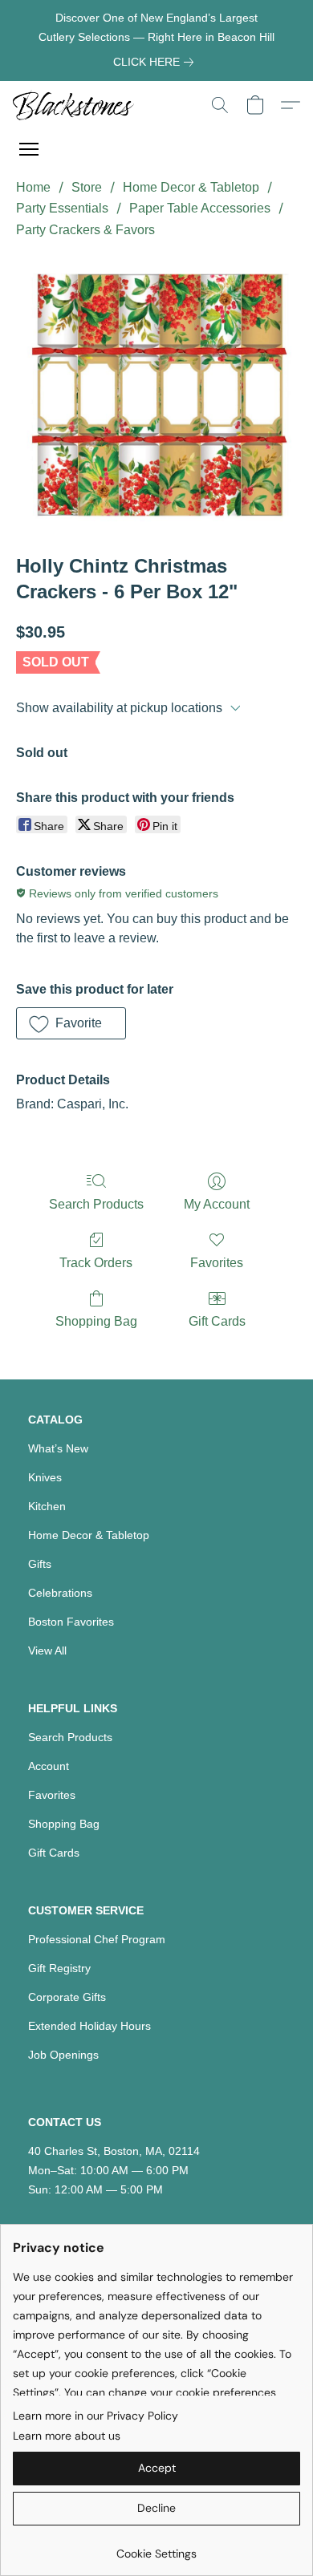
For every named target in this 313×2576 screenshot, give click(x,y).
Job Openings (63, 2055)
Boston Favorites (71, 1622)
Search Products (96, 1204)
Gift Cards (217, 1321)
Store (87, 187)
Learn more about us (67, 2436)
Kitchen (47, 1506)
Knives (45, 1477)
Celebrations (60, 1593)
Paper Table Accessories (200, 208)
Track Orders (96, 1263)
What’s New (58, 1448)
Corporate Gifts (67, 1997)
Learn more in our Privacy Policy (96, 2416)
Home (33, 187)
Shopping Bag (96, 1321)
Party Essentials (62, 208)
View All (47, 1651)
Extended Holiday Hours (89, 2026)
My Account (217, 1204)
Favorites (217, 1263)
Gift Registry (59, 1968)
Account (49, 1766)
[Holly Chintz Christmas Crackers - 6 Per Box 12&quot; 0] (156, 393)
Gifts (40, 1564)
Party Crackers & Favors (85, 230)
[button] (77, 105)
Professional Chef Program (97, 1939)
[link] (156, 62)
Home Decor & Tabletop (191, 187)
